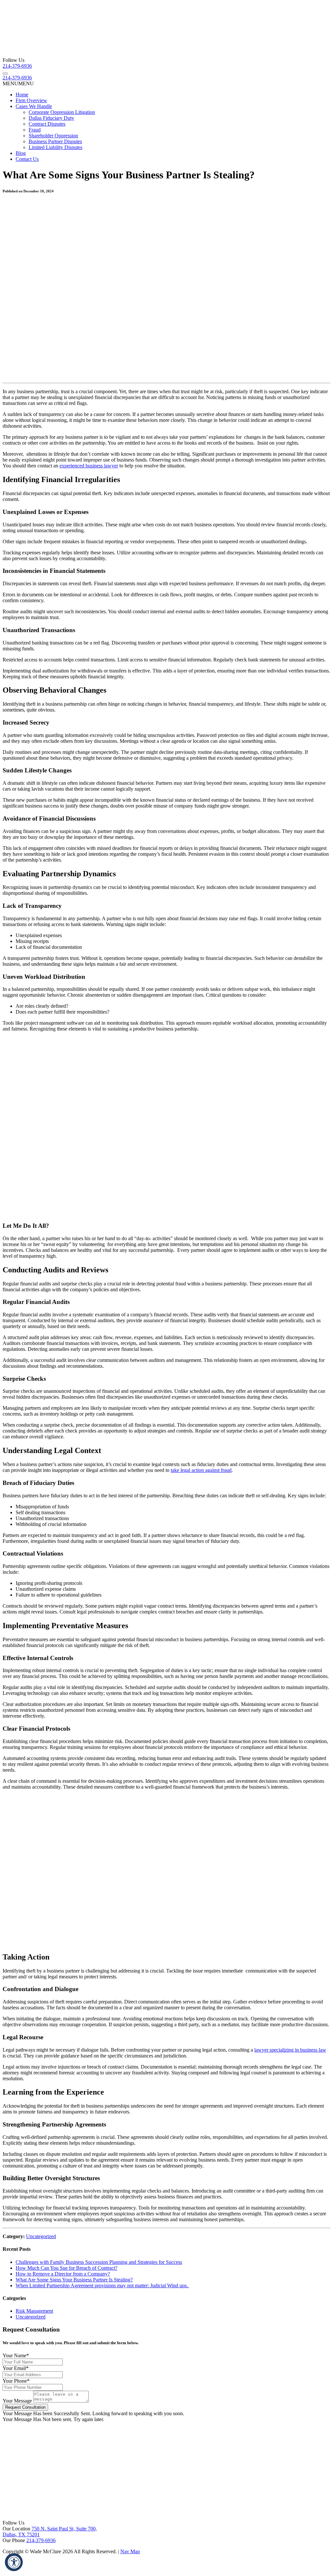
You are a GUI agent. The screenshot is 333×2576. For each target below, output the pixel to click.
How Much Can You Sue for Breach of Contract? (67, 2268)
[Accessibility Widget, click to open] (14, 2562)
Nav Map (130, 2551)
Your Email (16, 2368)
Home (22, 95)
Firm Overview (31, 100)
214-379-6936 (17, 66)
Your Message (17, 2401)
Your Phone (16, 2381)
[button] (18, 83)
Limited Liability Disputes (55, 147)
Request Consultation (25, 2407)
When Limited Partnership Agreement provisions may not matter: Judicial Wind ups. (102, 2285)
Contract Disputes (47, 124)
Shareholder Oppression (53, 136)
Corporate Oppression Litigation (62, 112)
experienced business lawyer (89, 466)
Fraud (35, 130)
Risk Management (34, 2311)
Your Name (16, 2355)
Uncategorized (41, 2236)
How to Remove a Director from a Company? (63, 2274)
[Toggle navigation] (5, 74)
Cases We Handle (34, 106)
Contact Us (27, 159)
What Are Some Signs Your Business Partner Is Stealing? (74, 2280)
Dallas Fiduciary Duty (51, 118)
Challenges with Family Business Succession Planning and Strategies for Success (99, 2262)
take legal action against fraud (201, 1470)
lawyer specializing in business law (290, 2050)
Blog (21, 153)
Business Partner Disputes (55, 141)
